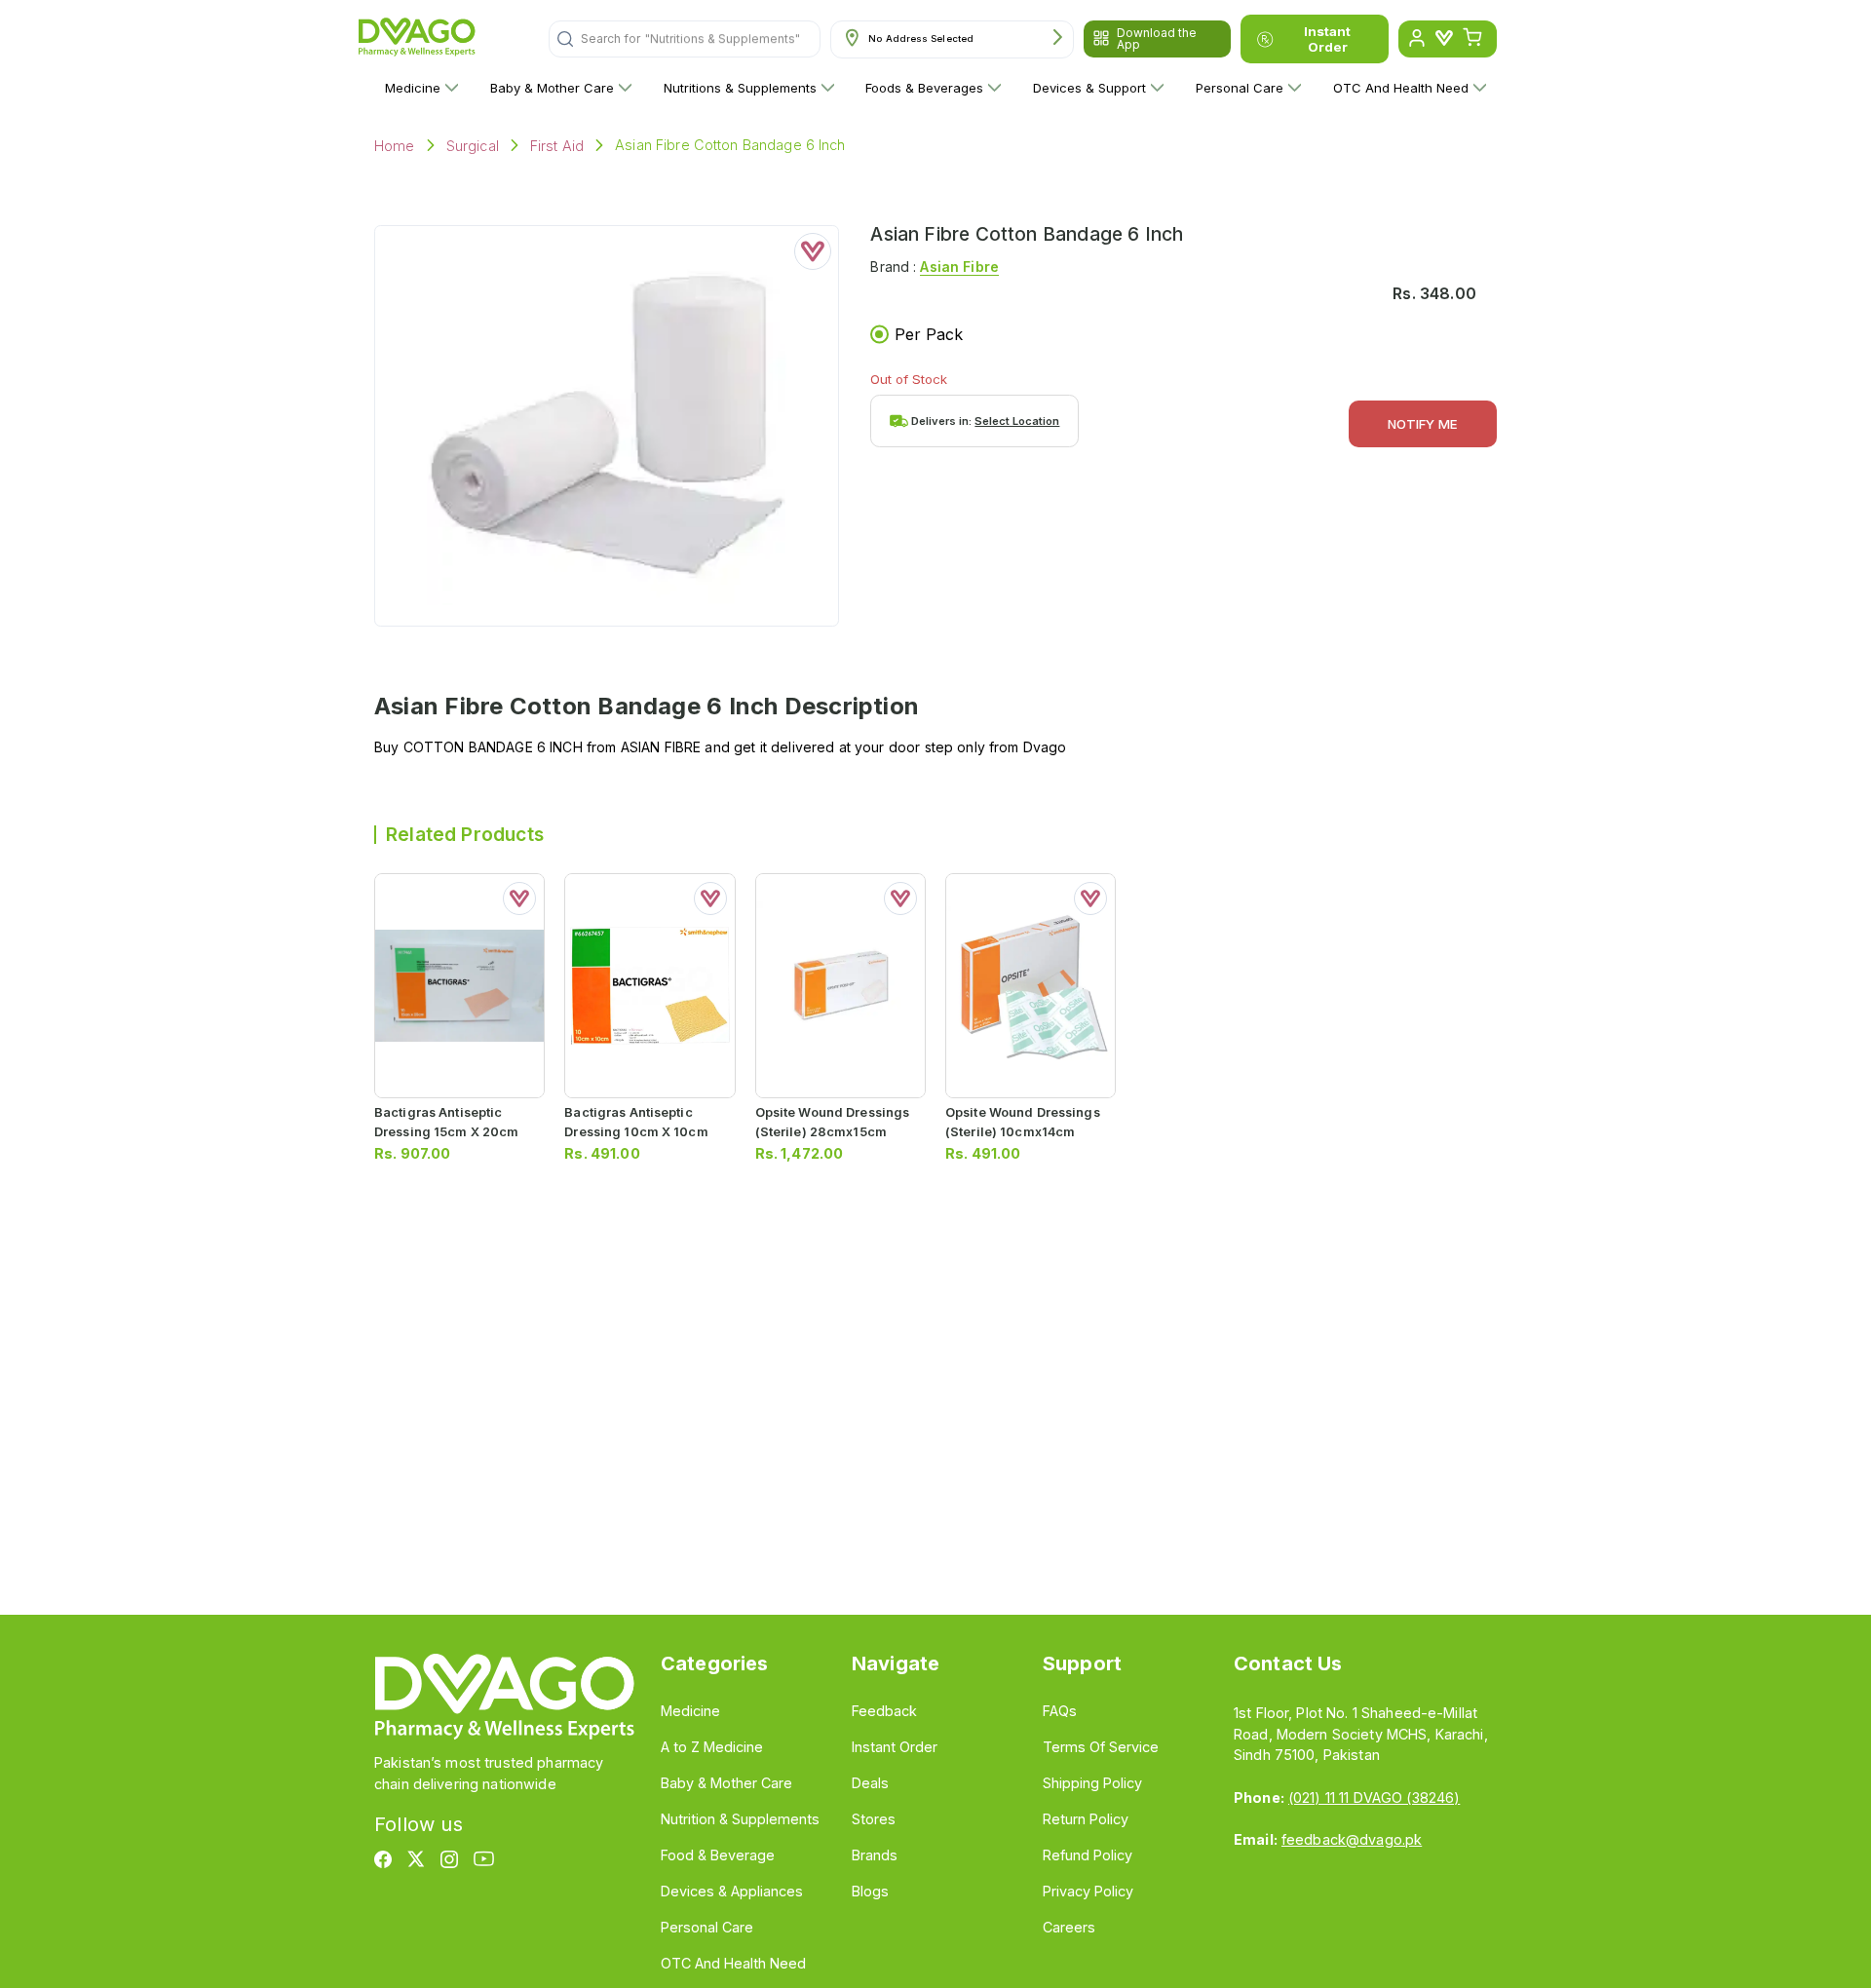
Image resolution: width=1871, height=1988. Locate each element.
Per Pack (929, 334)
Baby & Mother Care (552, 88)
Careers (1069, 1927)
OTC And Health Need (1401, 88)
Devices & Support (1089, 88)
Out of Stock (909, 379)
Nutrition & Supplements (740, 1819)
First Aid (557, 146)
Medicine (413, 88)
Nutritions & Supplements (740, 88)
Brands (875, 1855)
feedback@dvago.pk (1352, 1839)
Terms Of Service (1101, 1747)
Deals (870, 1783)
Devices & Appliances (732, 1891)
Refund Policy (1088, 1855)
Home (395, 146)
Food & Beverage (718, 1855)
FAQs (1060, 1711)
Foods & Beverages (924, 88)
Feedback (884, 1711)
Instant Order (1327, 39)
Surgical (473, 146)
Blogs (870, 1891)
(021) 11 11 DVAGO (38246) (1374, 1797)
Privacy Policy (1088, 1891)
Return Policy (1086, 1819)
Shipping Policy (1092, 1783)
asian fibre (959, 267)
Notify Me (1423, 424)
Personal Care (1240, 88)
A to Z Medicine (712, 1747)
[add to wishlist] (813, 251)
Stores (874, 1819)
